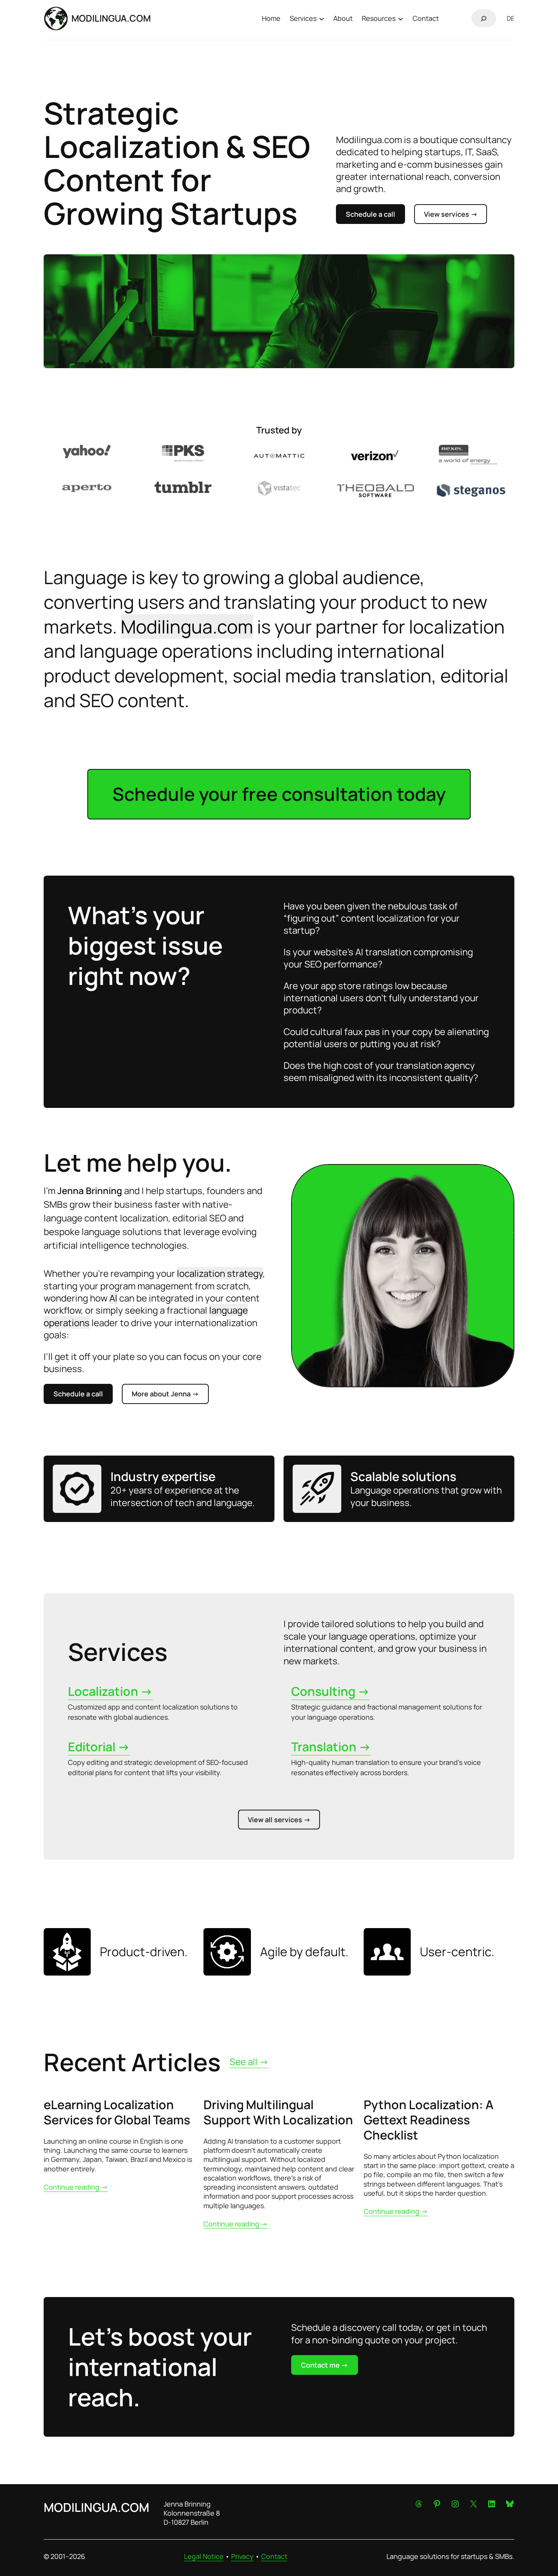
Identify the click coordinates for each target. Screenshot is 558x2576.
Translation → (331, 1747)
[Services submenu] (322, 18)
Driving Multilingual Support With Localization (278, 2112)
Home (271, 18)
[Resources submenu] (400, 18)
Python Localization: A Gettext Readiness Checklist (429, 2120)
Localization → (110, 1691)
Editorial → (99, 1747)
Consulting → (330, 1691)
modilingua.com (111, 18)
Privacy (242, 2556)
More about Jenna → (165, 1394)
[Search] (484, 18)
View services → (451, 214)
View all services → (279, 1820)
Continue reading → (76, 2187)
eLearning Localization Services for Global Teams (117, 2112)
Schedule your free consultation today (279, 794)
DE (511, 18)
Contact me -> (325, 2365)
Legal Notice (204, 2556)
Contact (274, 2556)
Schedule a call (370, 214)
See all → (249, 2062)
